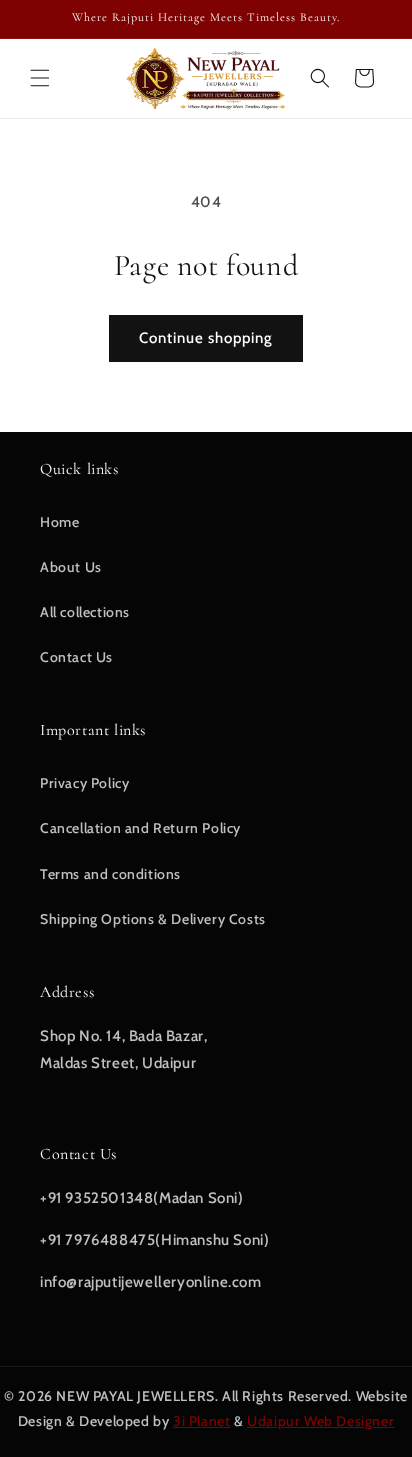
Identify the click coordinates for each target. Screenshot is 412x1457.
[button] (40, 78)
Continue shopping (206, 338)
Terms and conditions (110, 874)
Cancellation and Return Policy (140, 828)
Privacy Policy (84, 783)
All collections (85, 612)
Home (59, 522)
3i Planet (201, 1421)
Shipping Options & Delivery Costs (153, 919)
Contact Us (76, 657)
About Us (71, 567)
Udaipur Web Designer (320, 1421)
